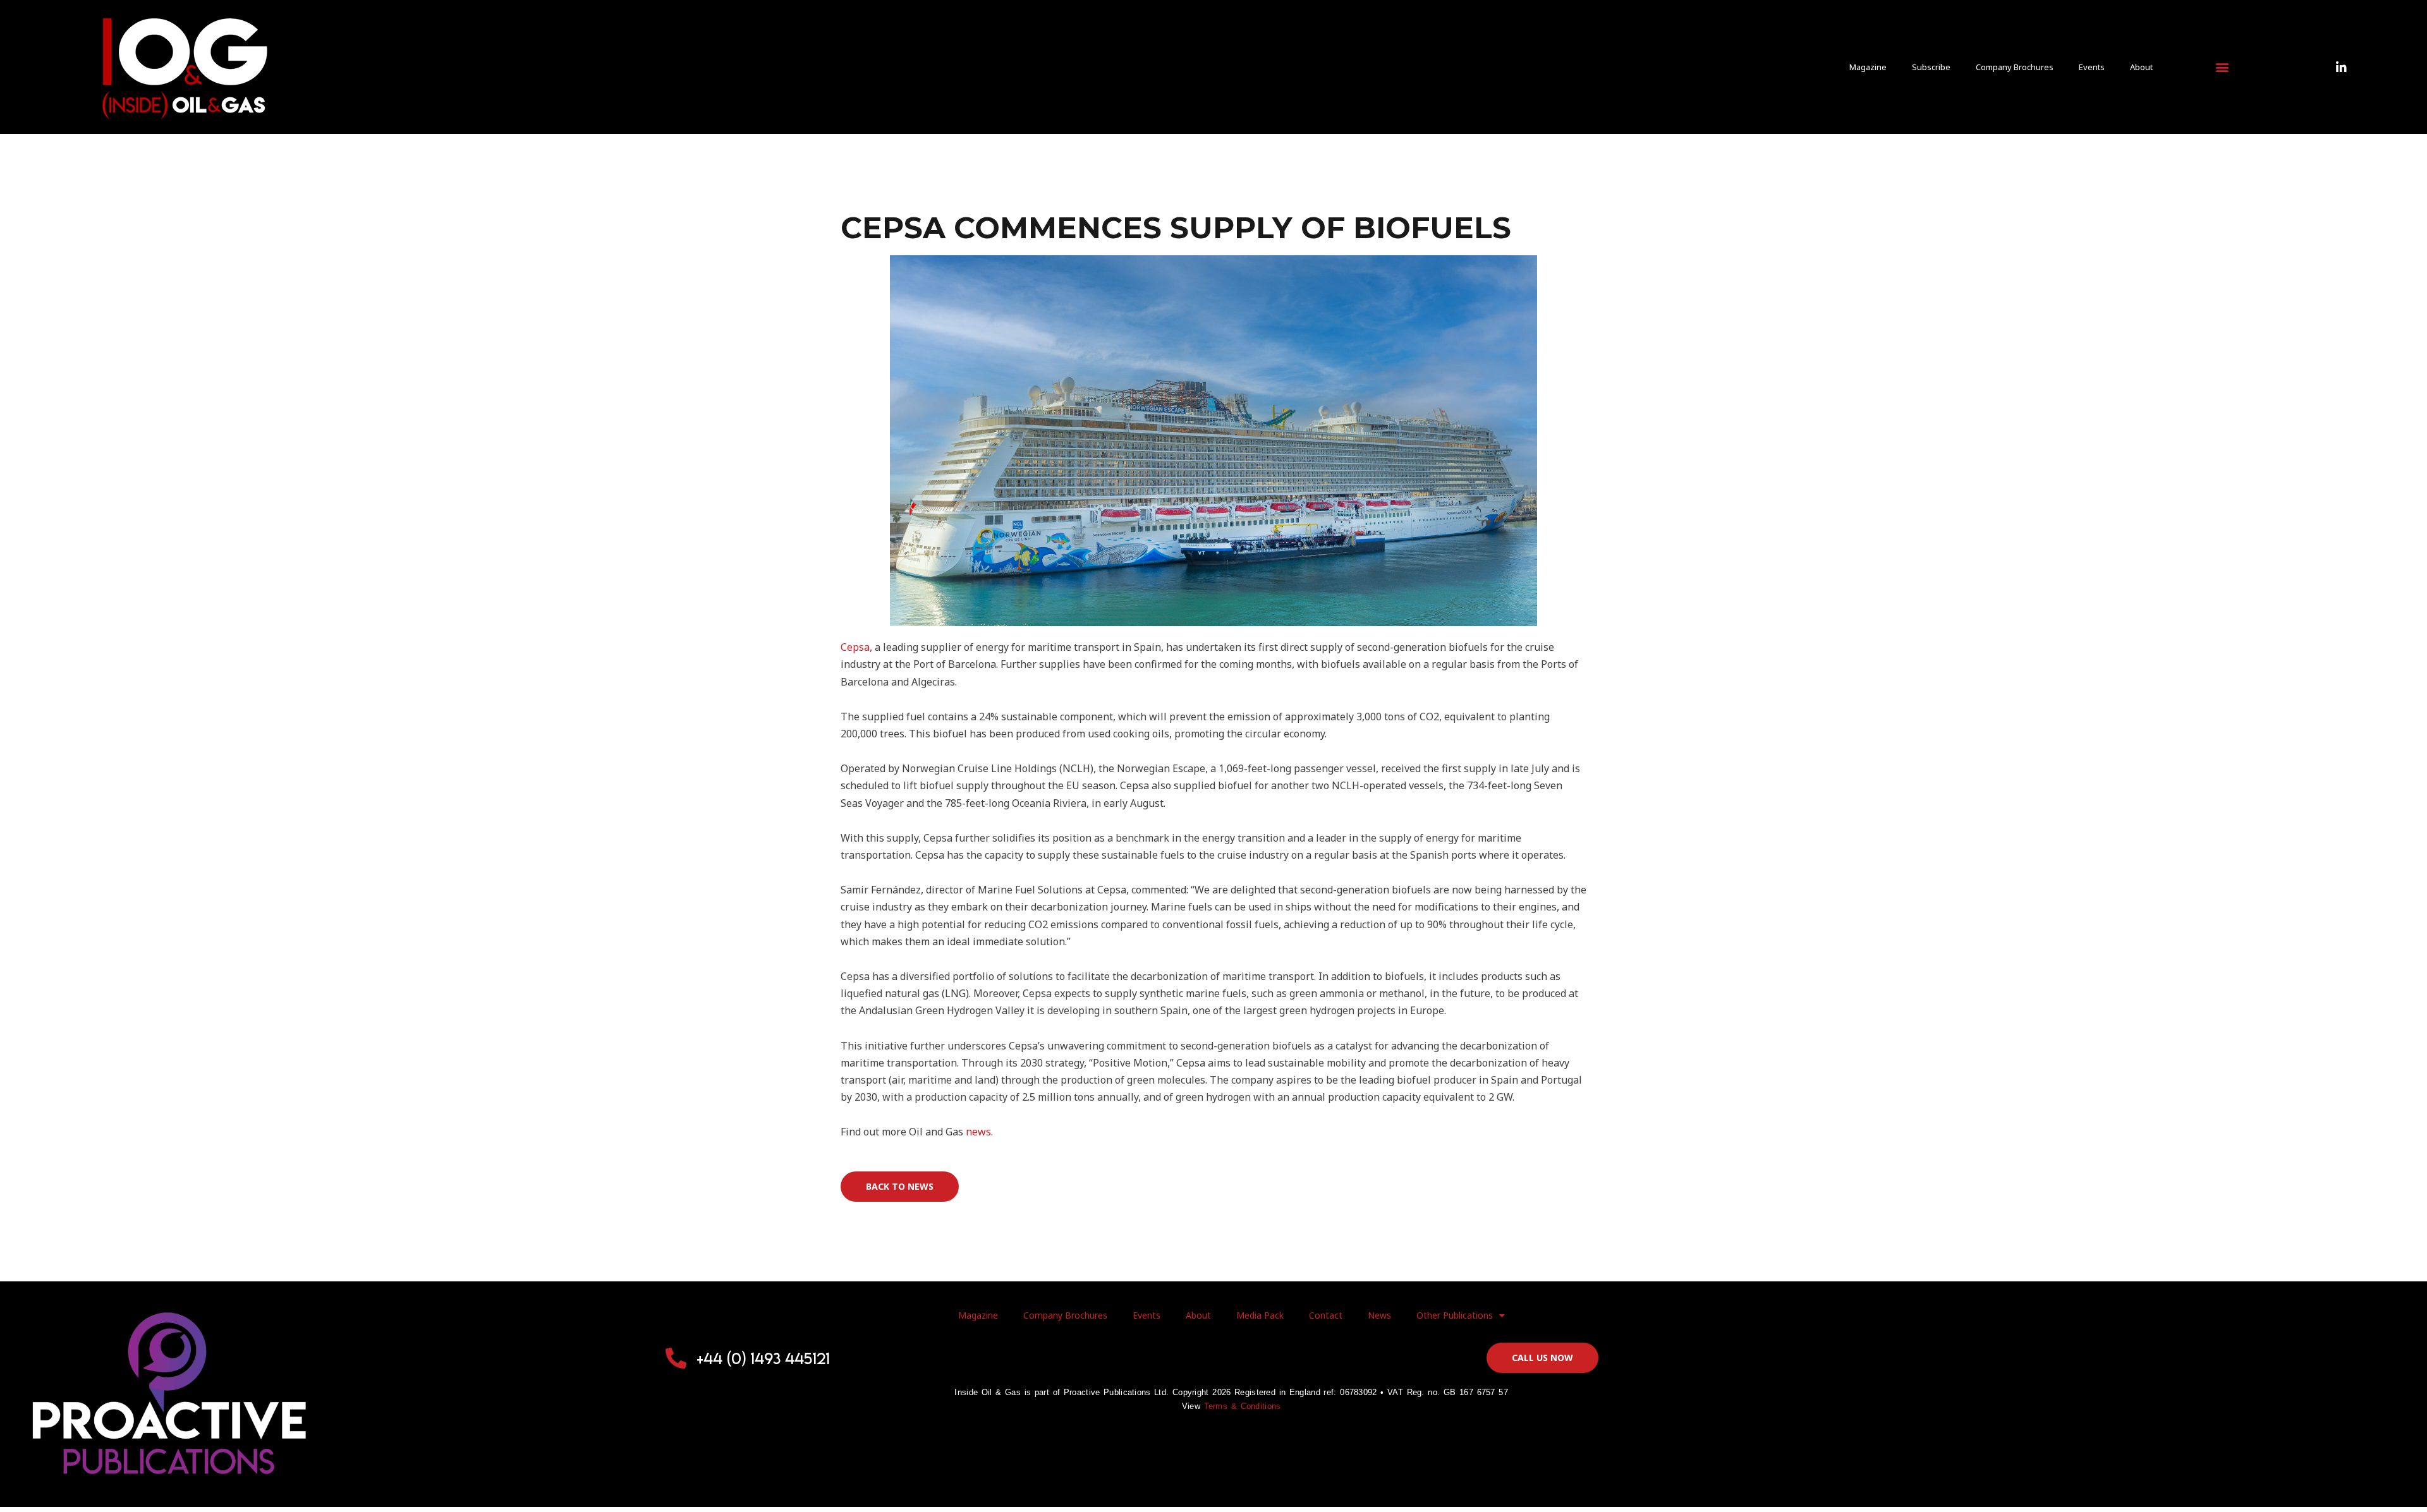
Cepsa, (856, 647)
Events (2092, 67)
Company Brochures (2015, 67)
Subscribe (1931, 67)
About (2141, 67)
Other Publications (1455, 1315)
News (1379, 1315)
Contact (1326, 1315)
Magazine (1868, 67)
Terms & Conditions (1243, 1406)
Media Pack (1260, 1315)
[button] (2222, 67)
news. (979, 1132)
